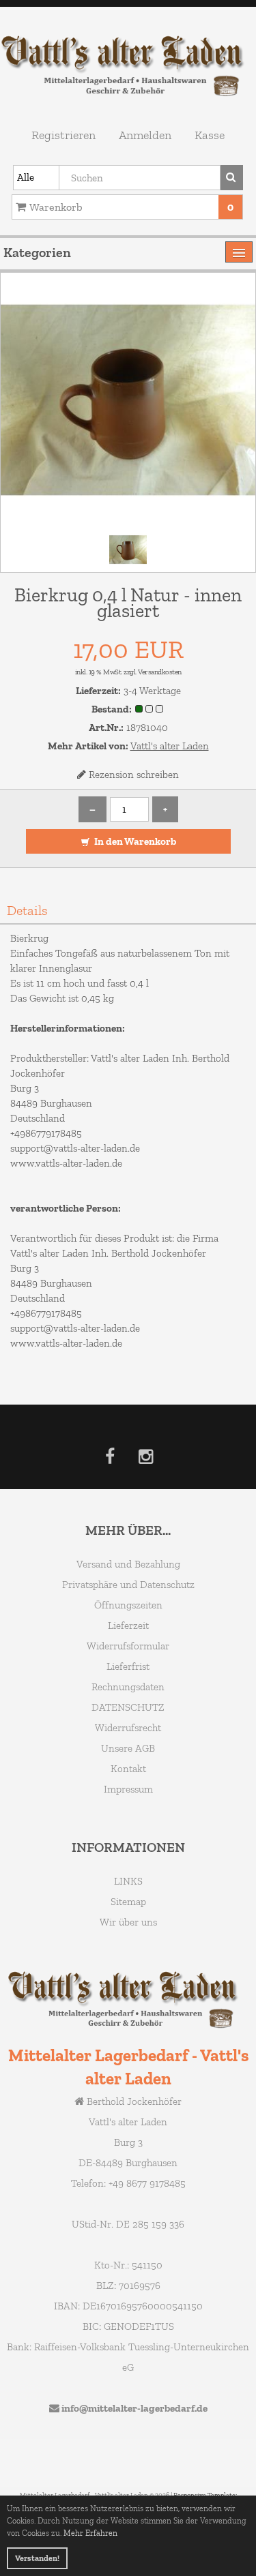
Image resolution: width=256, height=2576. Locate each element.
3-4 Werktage (152, 691)
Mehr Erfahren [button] (90, 2533)
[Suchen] (232, 178)
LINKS (128, 1881)
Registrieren (63, 135)
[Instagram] (146, 1459)
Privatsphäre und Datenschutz (128, 1585)
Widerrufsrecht (128, 1728)
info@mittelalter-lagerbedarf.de (134, 2408)
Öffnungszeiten (128, 1605)
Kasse (210, 135)
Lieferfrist (128, 1666)
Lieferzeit (128, 1626)
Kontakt (128, 1769)
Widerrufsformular (128, 1646)
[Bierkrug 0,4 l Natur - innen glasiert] (128, 399)
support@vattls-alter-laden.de (75, 1148)
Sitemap (128, 1902)
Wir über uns (128, 1922)
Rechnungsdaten (128, 1687)
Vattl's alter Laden (170, 746)
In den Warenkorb (134, 841)
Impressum (128, 1789)
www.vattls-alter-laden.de (66, 1163)
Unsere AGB (128, 1748)
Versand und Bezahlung (128, 1564)
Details (27, 910)
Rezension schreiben (134, 775)
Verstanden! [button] (37, 2558)
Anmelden (145, 135)
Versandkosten (160, 672)
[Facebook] (110, 1459)
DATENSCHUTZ (128, 1707)
